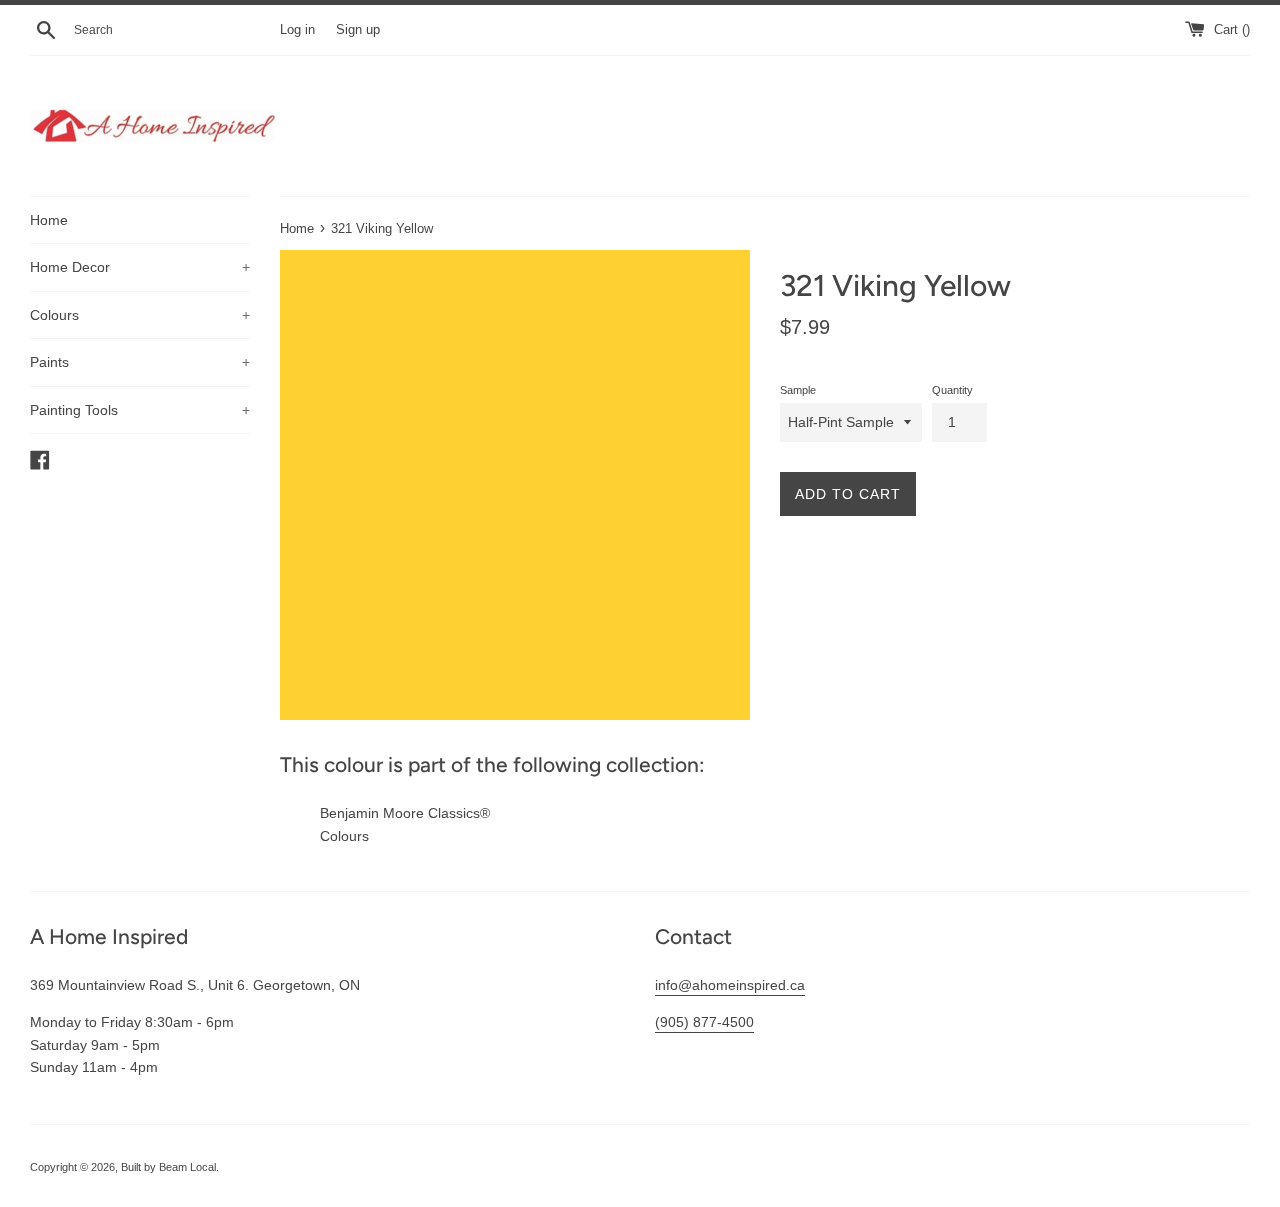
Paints (140, 362)
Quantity (952, 390)
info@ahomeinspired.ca (730, 985)
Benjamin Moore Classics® (405, 813)
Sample (798, 390)
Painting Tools (140, 410)
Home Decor (140, 267)
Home (49, 220)
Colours (140, 315)
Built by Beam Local (168, 1167)
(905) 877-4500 (704, 1022)
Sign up (358, 30)
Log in (297, 30)
